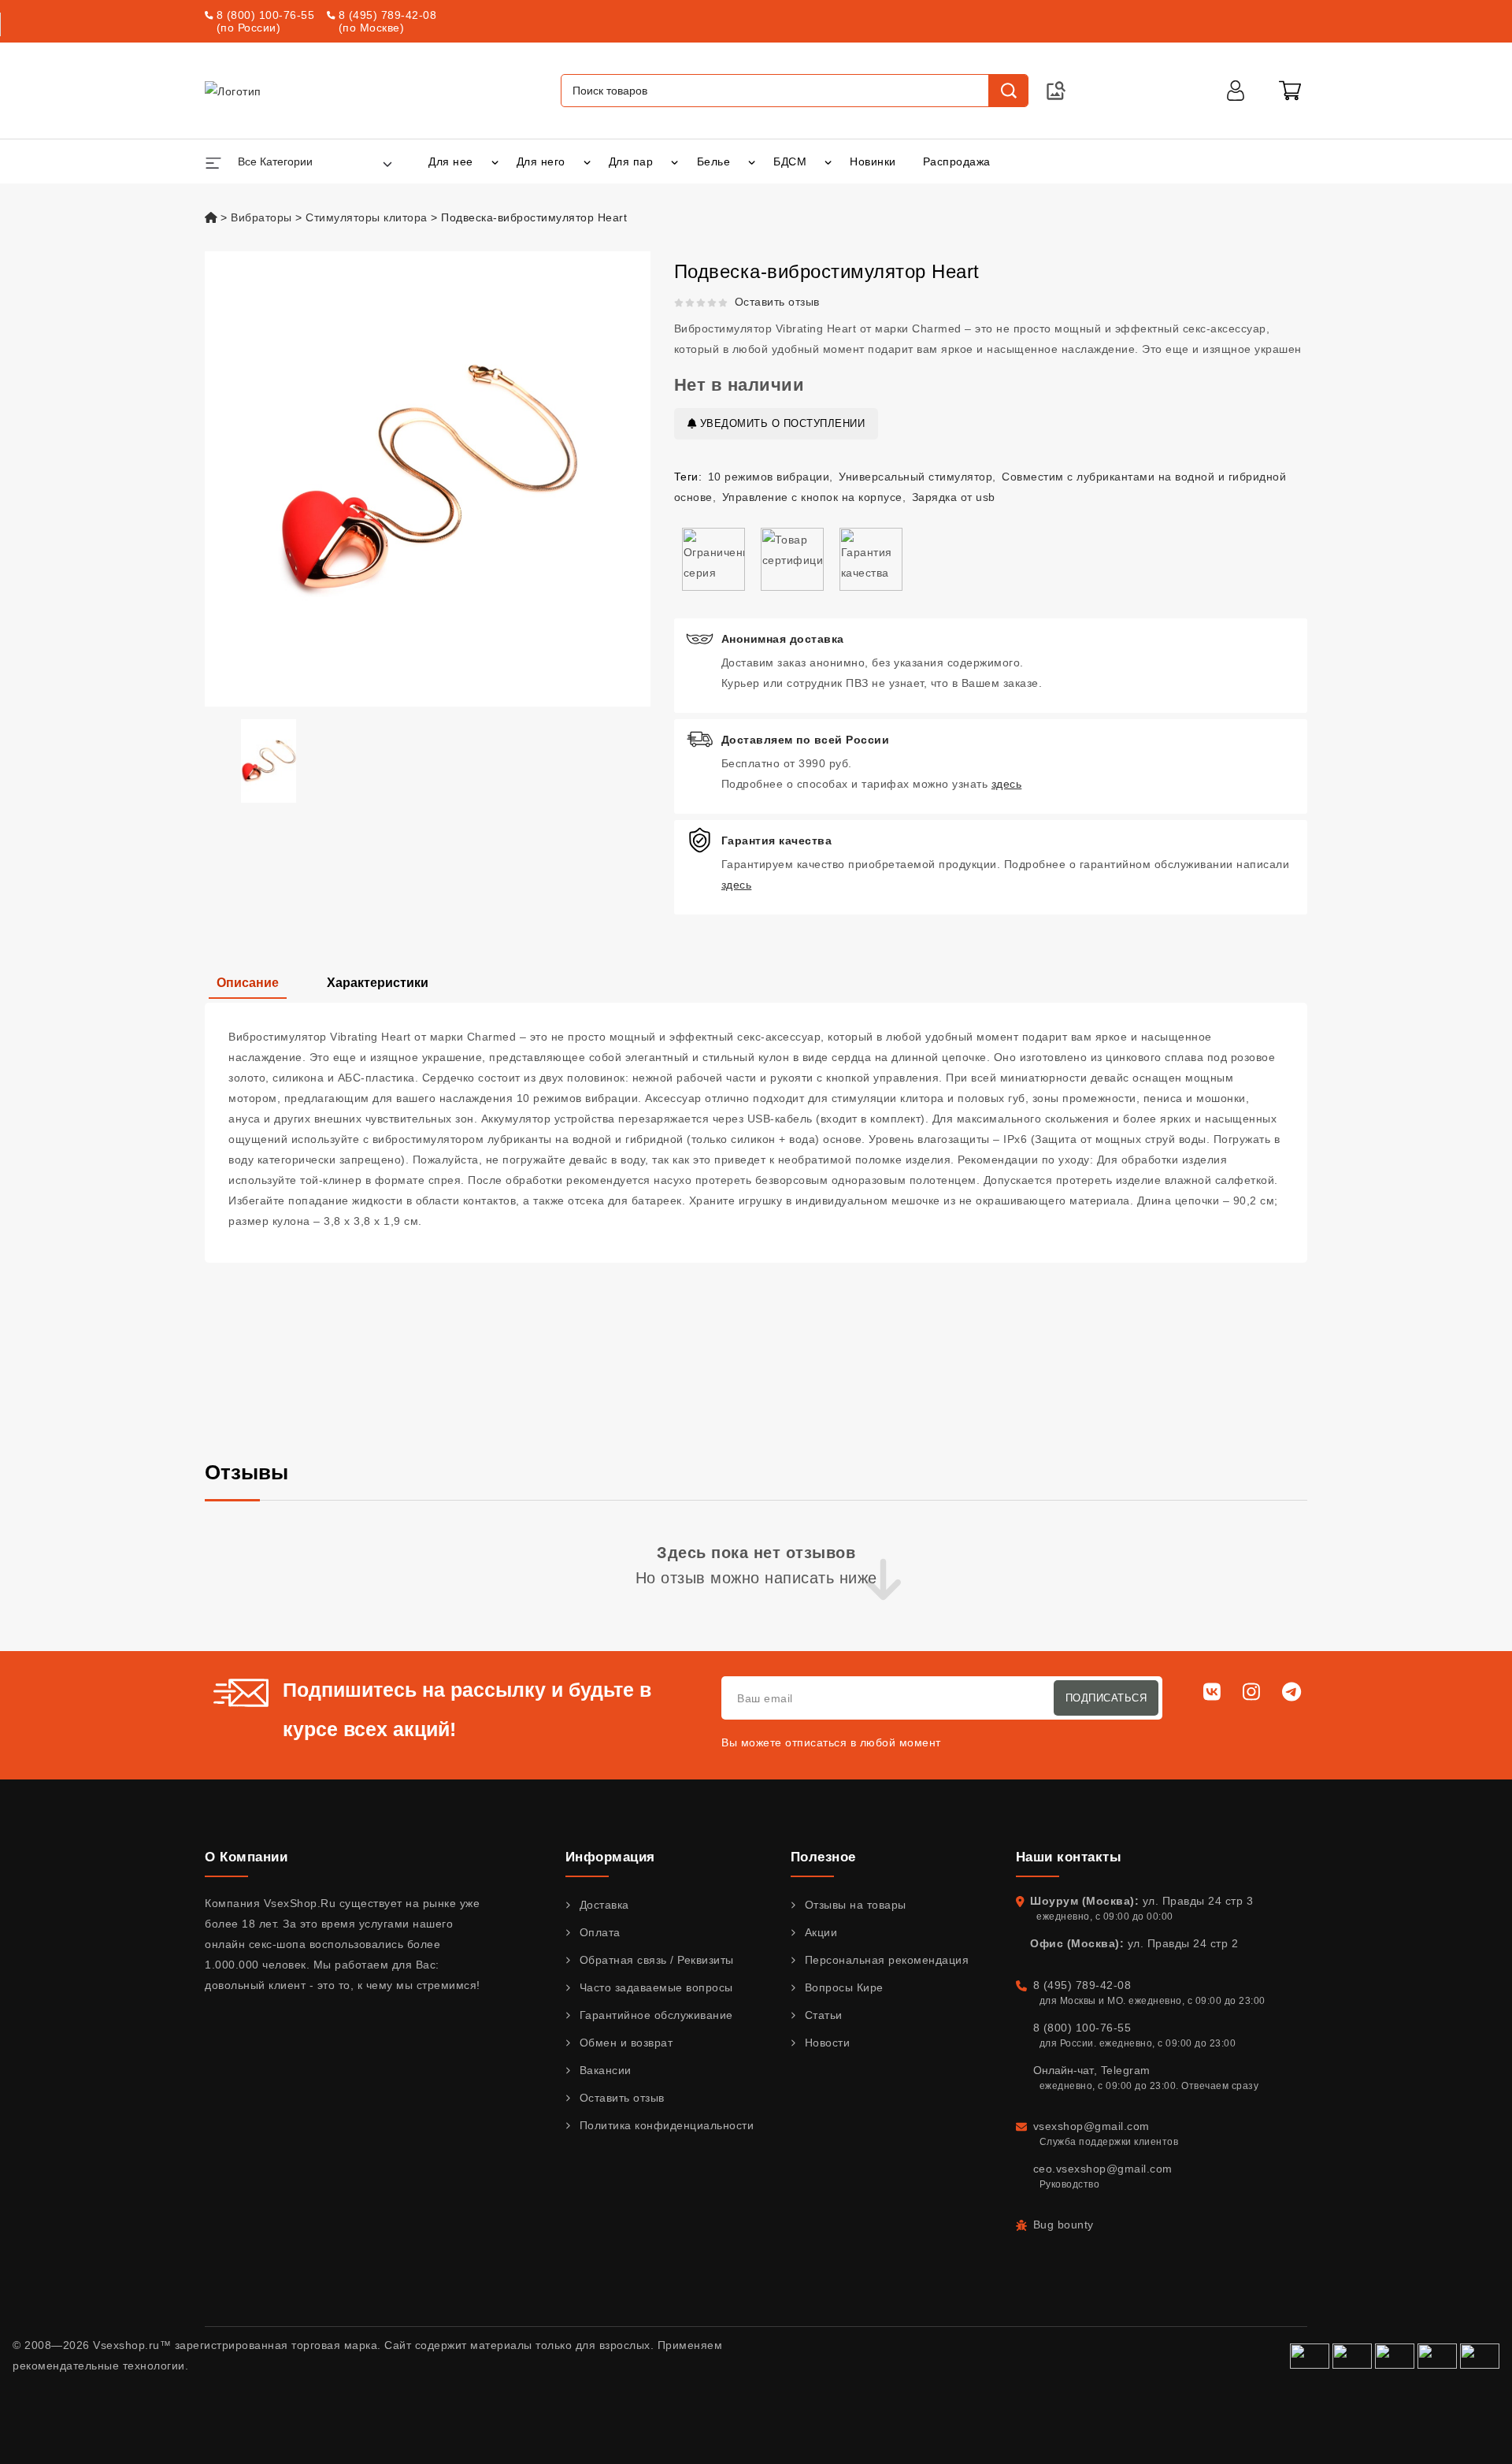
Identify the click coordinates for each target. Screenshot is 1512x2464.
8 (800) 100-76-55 (266, 15)
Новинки (873, 161)
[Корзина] (1290, 91)
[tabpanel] (756, 1133)
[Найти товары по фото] (1056, 91)
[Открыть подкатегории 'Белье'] (752, 161)
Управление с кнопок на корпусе (812, 497)
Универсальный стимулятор (915, 477)
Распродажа (957, 161)
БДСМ (790, 161)
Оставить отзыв (777, 302)
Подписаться (1106, 1698)
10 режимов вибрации (769, 477)
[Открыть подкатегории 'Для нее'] (495, 161)
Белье (714, 161)
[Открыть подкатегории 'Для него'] (587, 161)
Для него (541, 161)
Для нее (451, 161)
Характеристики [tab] (378, 983)
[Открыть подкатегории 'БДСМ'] (828, 161)
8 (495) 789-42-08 (388, 15)
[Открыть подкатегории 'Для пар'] (674, 161)
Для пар (631, 161)
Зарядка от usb (954, 497)
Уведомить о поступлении (780, 423)
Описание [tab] (248, 983)
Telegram (1126, 2070)
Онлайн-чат (1064, 2070)
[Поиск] (1008, 91)
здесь (1007, 784)
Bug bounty (1064, 2225)
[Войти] (1236, 91)
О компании (246, 1857)
